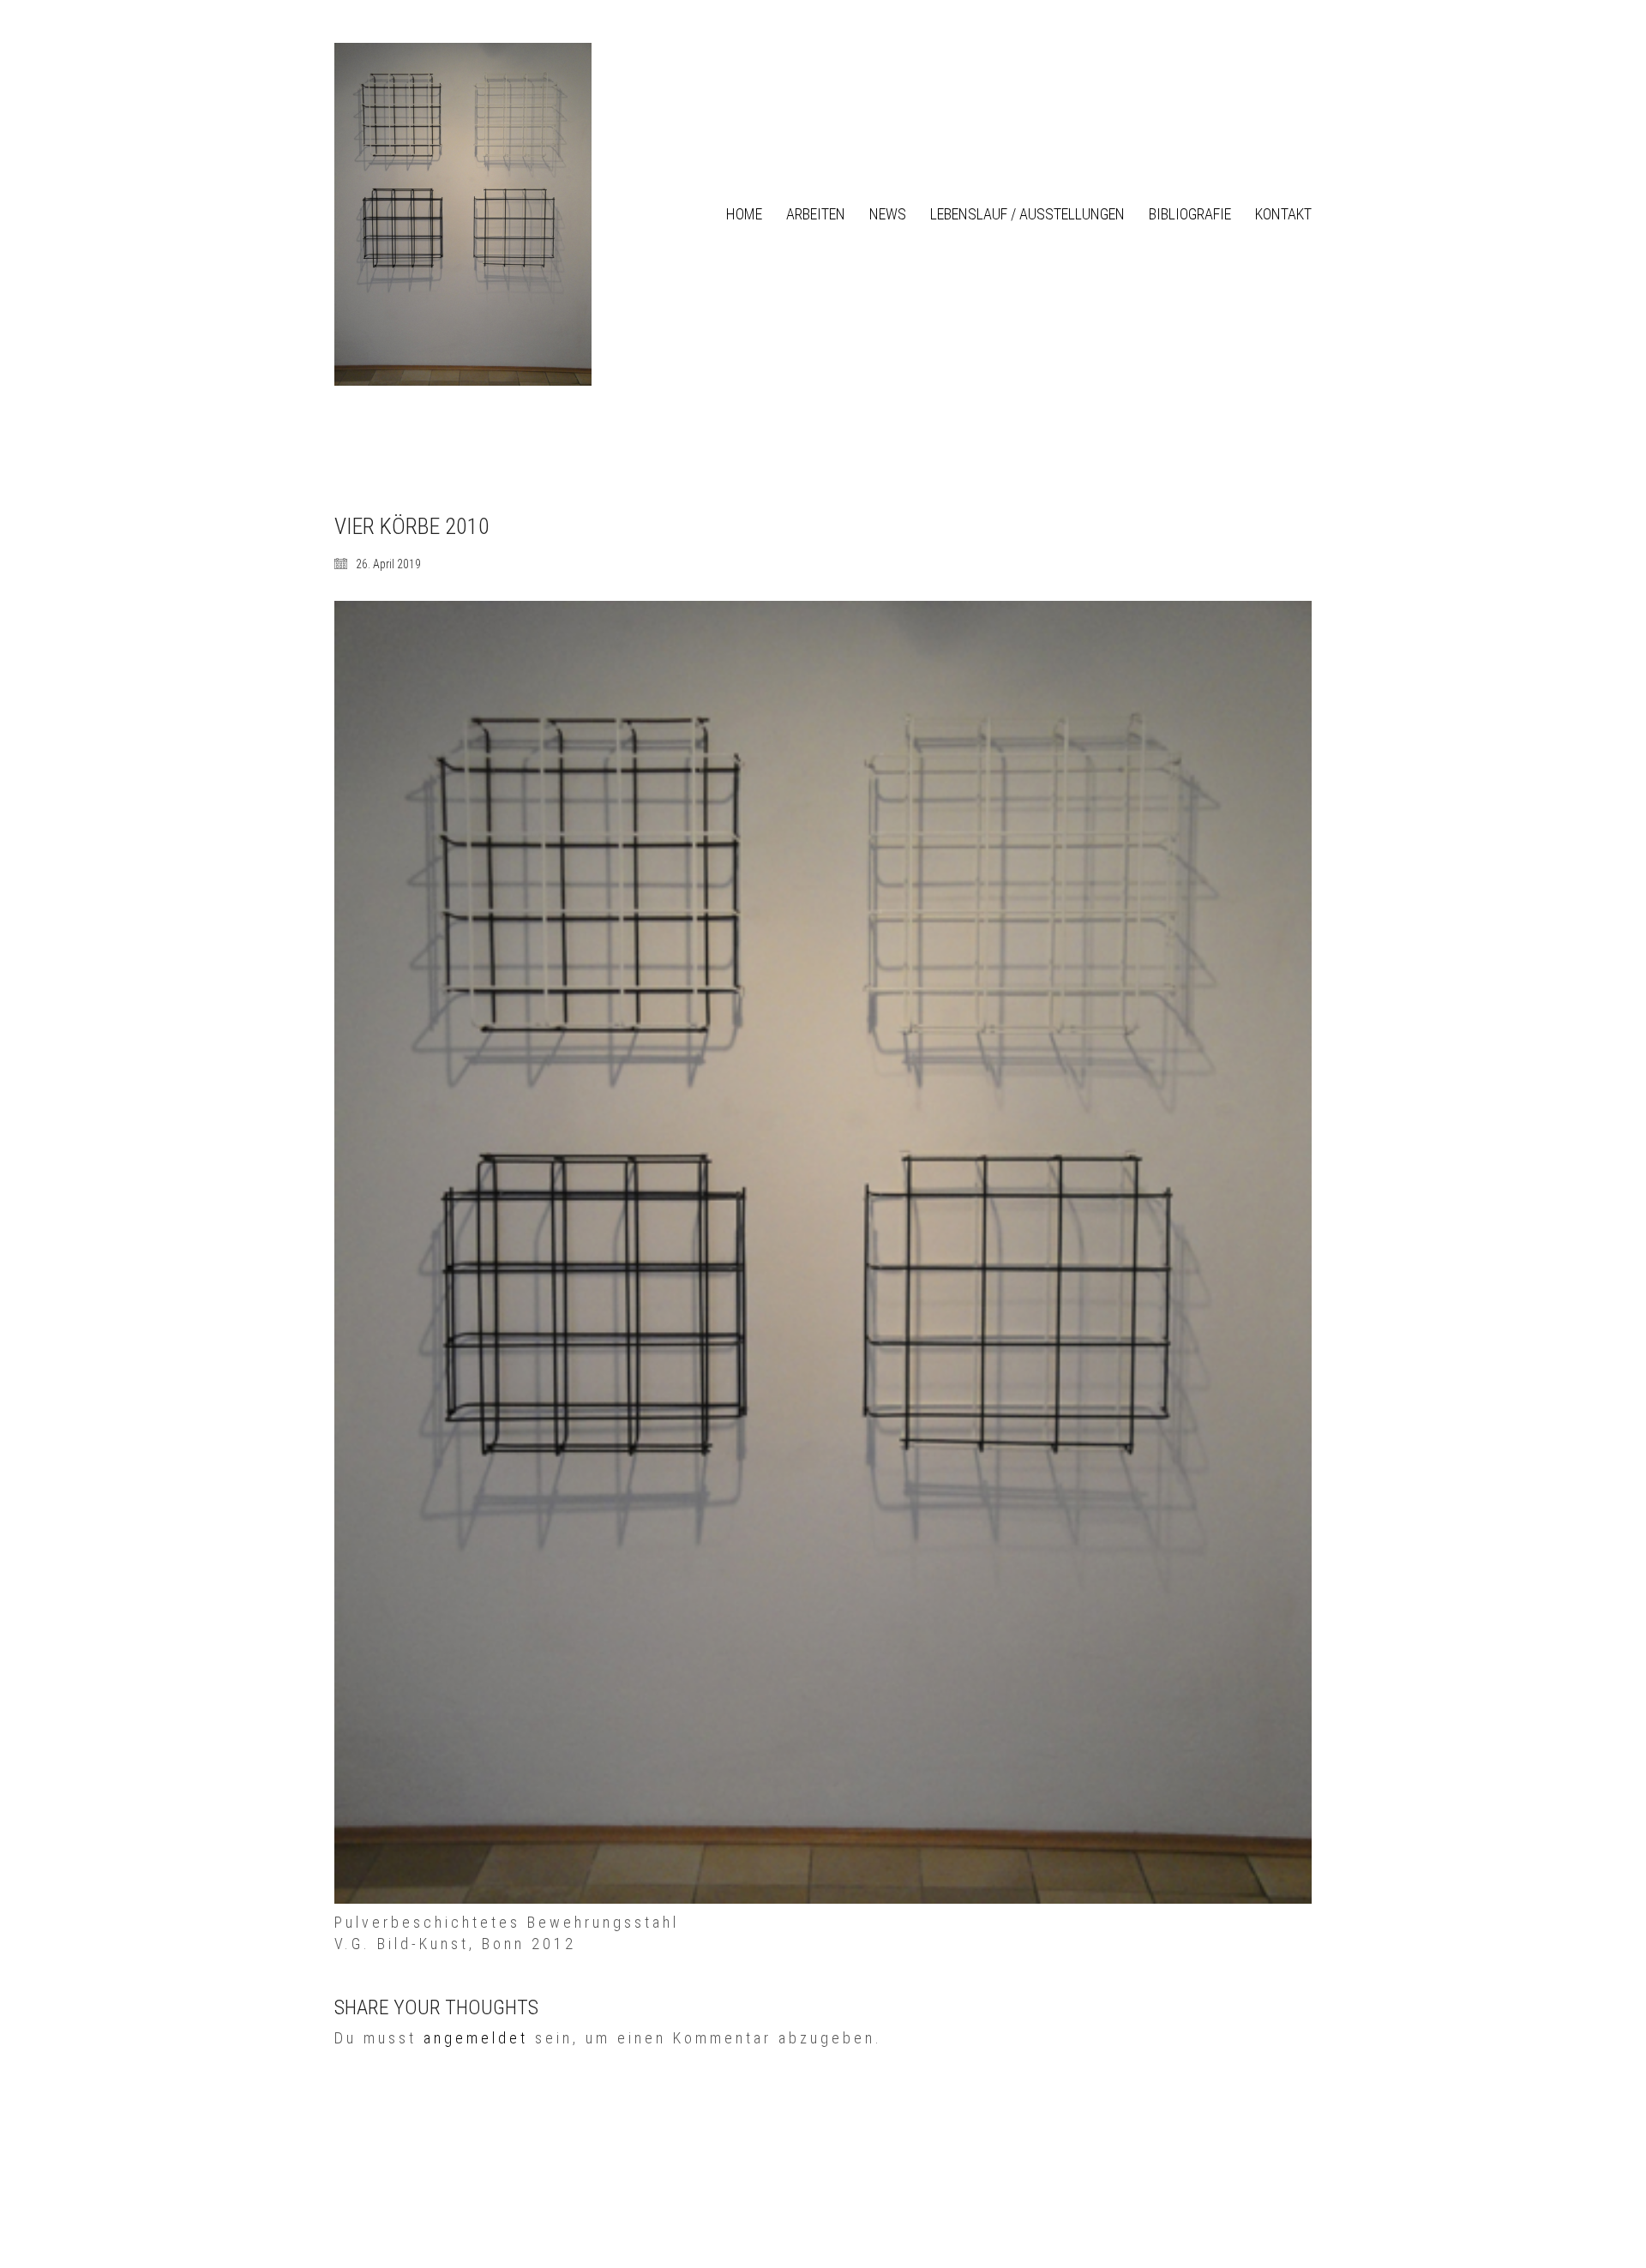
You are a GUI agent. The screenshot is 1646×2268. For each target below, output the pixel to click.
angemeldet (476, 2038)
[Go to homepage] (463, 214)
